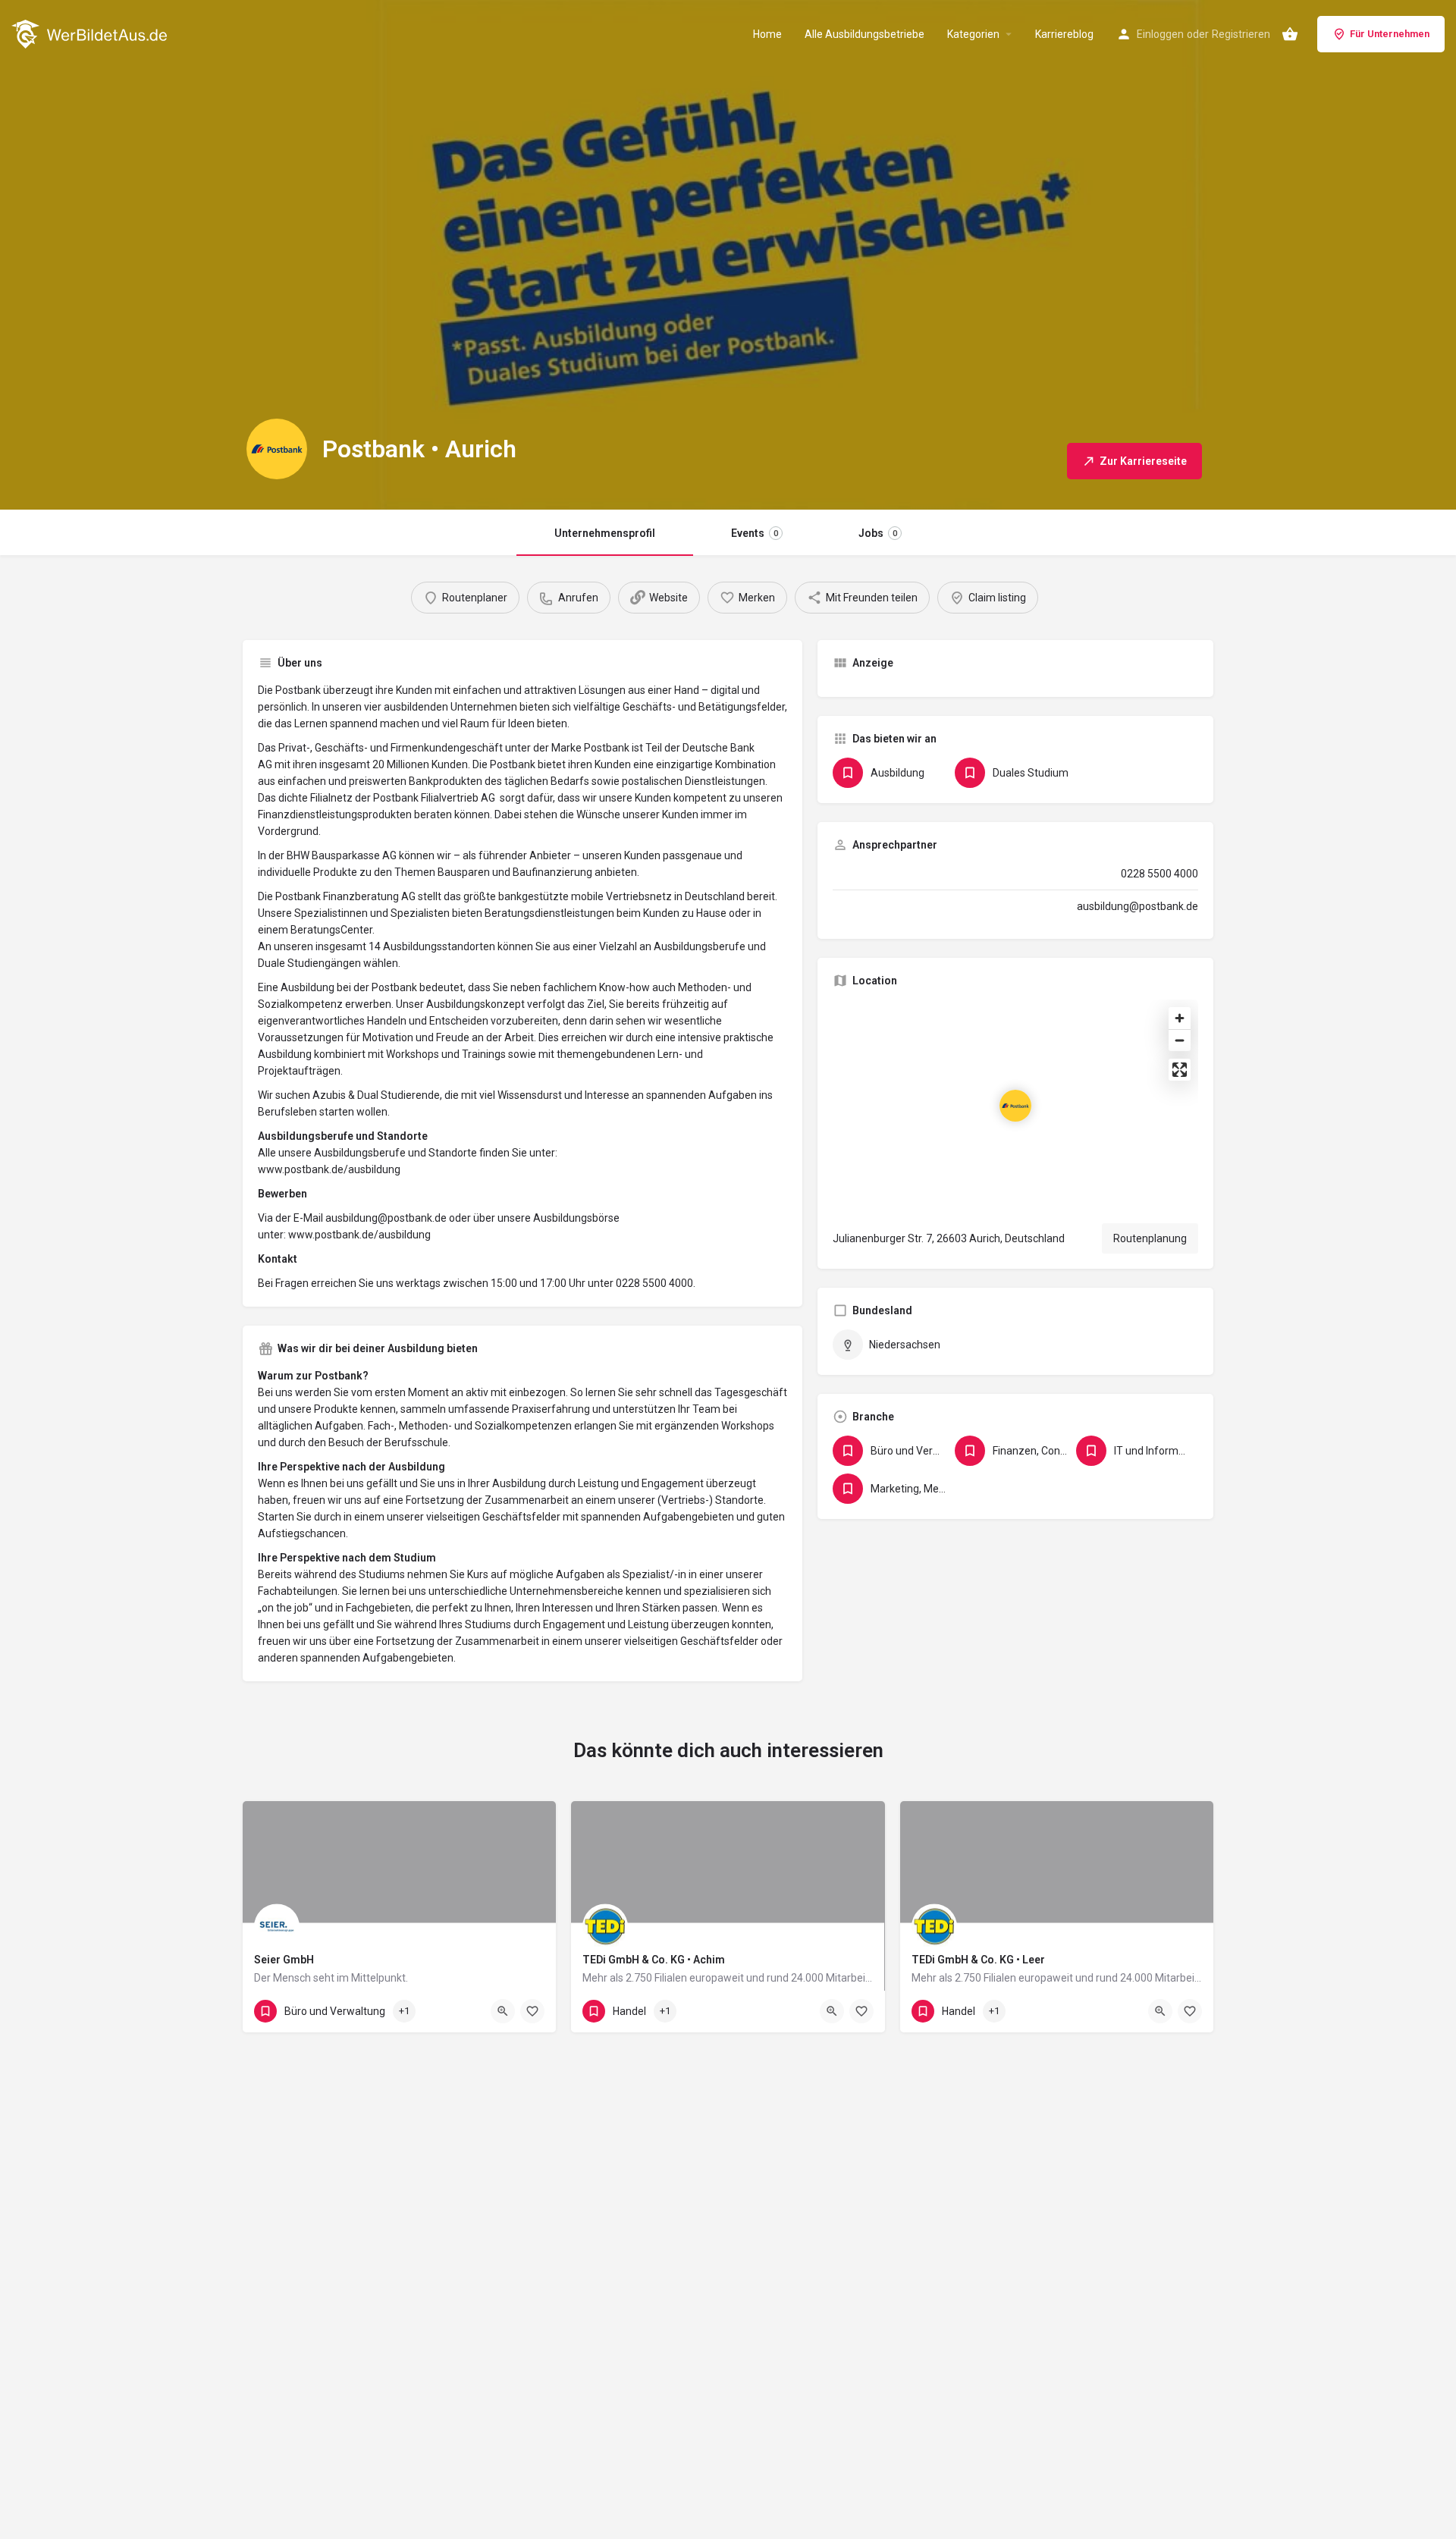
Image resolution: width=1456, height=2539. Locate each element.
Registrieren (1241, 34)
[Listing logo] (277, 449)
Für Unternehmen (1390, 34)
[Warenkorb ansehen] (1290, 34)
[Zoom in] (1180, 1018)
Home (767, 34)
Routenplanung (1150, 1238)
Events (755, 533)
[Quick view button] (503, 2011)
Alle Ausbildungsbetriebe (864, 34)
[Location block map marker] (1015, 1106)
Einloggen (1160, 34)
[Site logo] (91, 33)
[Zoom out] (1180, 1040)
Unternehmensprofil (605, 533)
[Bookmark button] (532, 2011)
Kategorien (973, 34)
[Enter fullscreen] (1180, 1070)
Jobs (878, 533)
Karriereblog (1064, 34)
